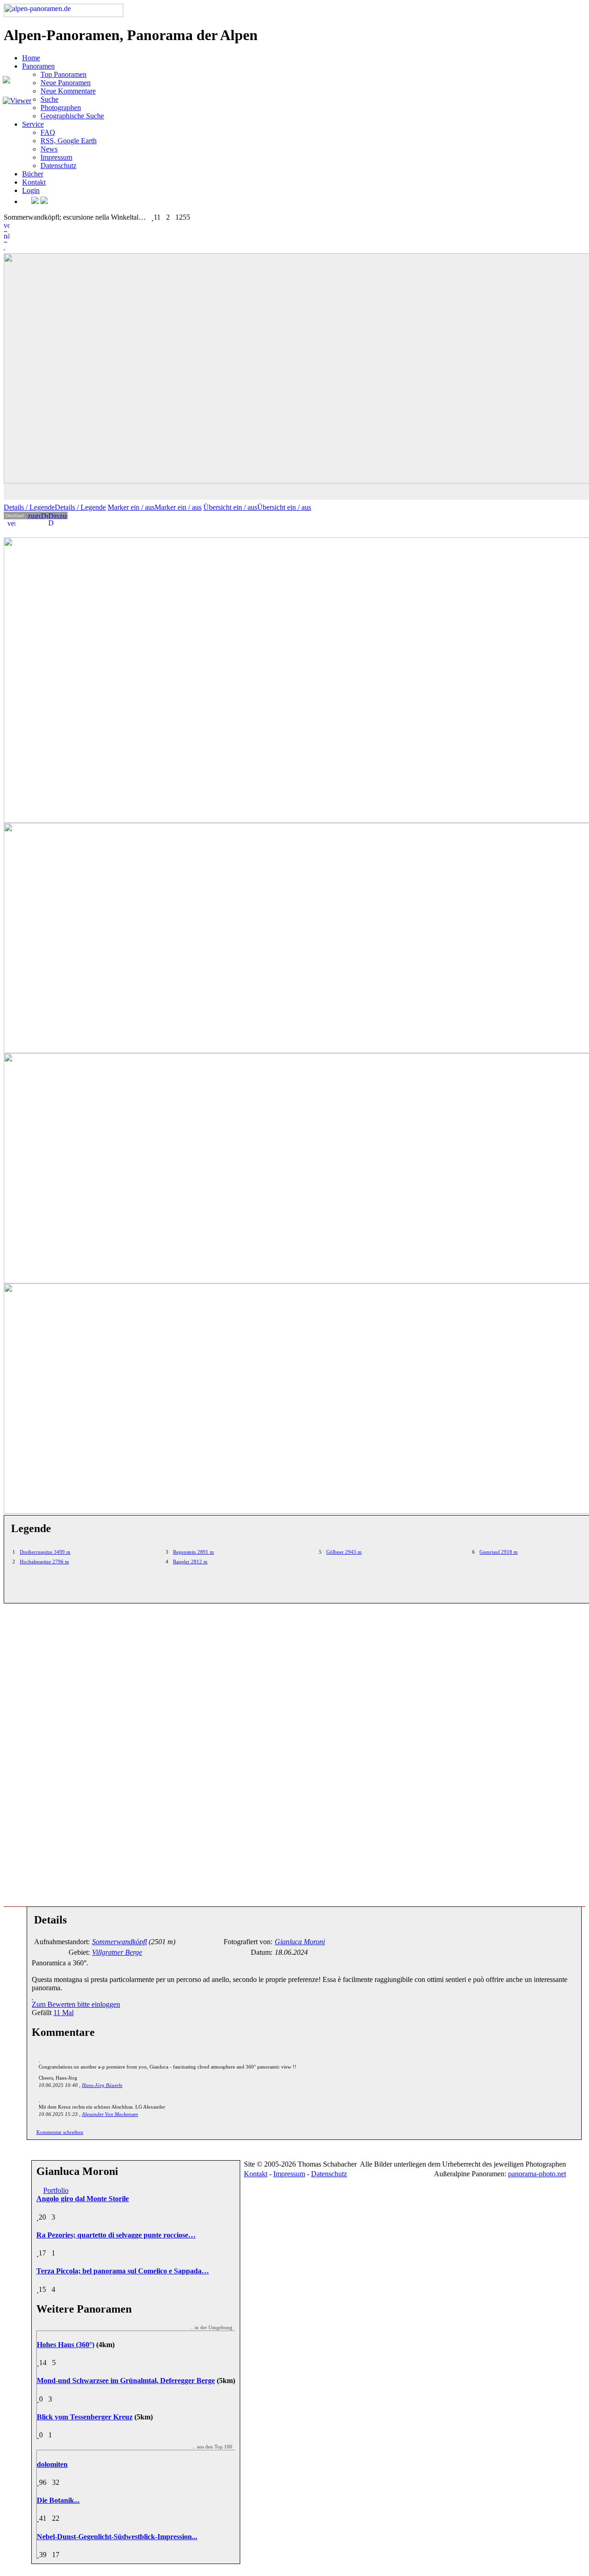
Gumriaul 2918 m (499, 1552)
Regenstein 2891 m (193, 1552)
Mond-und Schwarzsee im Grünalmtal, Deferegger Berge (126, 2381)
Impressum (56, 157)
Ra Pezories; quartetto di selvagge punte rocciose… (116, 2235)
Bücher (33, 174)
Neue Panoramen (66, 83)
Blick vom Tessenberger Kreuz (85, 2417)
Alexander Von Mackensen (110, 2114)
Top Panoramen (64, 74)
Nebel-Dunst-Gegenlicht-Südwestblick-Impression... (117, 2537)
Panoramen (38, 66)
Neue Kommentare (68, 91)
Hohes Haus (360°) (66, 2345)
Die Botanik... (58, 2500)
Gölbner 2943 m (344, 1552)
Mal (64, 2013)
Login (31, 190)
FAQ (48, 132)
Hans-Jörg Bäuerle (102, 2085)
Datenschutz (58, 166)
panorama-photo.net (537, 2174)
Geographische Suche (72, 116)
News (49, 149)
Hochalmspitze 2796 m (44, 1562)
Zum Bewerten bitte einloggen (76, 2004)
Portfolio (56, 2190)
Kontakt (34, 182)
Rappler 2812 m (190, 1562)
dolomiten (52, 2464)
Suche (49, 99)
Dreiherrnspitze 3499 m (45, 1552)
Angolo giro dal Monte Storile (83, 2199)
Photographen (61, 108)
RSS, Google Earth (69, 141)
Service (33, 124)
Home (31, 58)
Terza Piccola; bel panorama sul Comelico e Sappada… (123, 2271)
